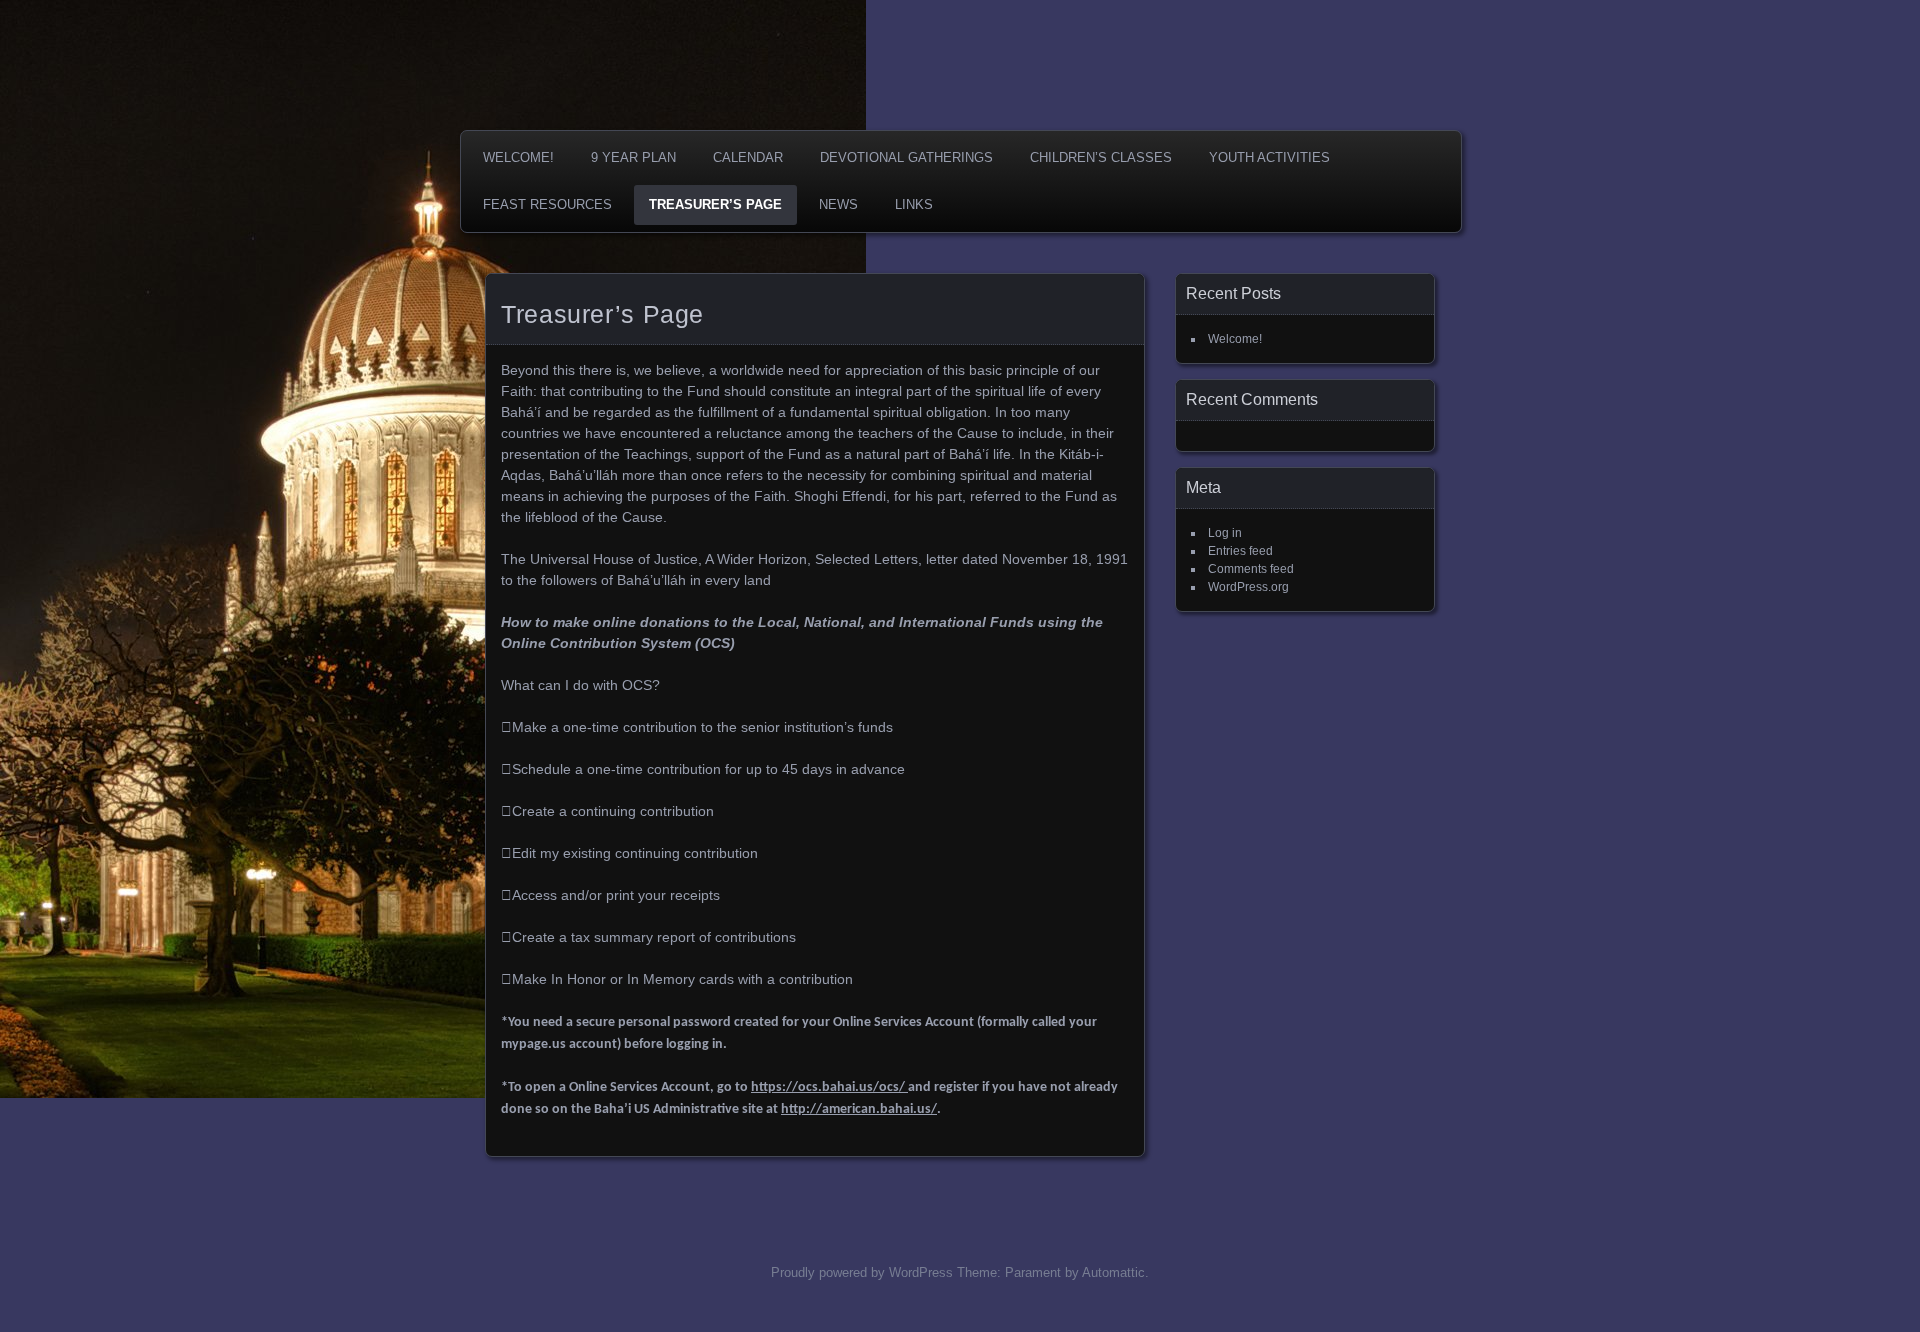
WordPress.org (1248, 587)
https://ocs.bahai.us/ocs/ (829, 1087)
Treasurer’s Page (715, 204)
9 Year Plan (633, 157)
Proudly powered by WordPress (862, 1272)
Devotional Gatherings (906, 157)
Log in (1225, 533)
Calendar (748, 157)
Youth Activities (1269, 157)
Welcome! (518, 157)
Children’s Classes (1101, 157)
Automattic (1113, 1272)
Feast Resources (547, 204)
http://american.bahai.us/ (859, 1109)
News (838, 204)
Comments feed (1251, 569)
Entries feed (1240, 551)
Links (914, 204)
